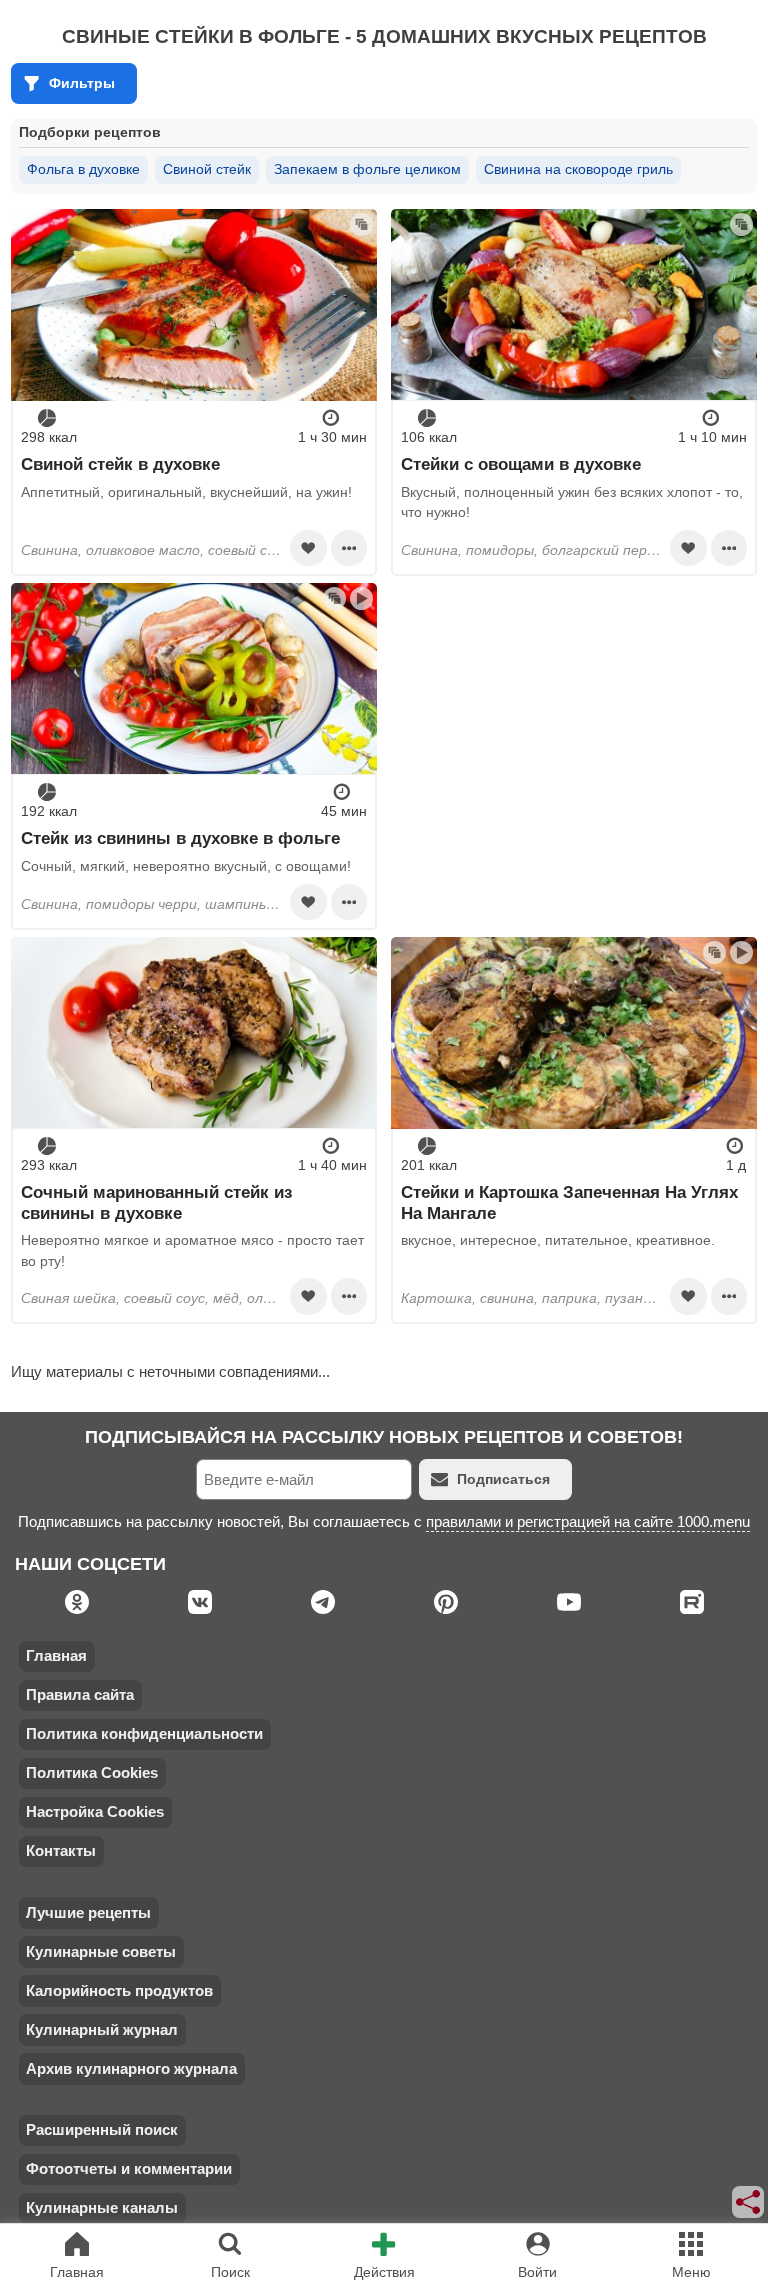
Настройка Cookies (95, 1811)
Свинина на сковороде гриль (578, 169)
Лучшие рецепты (88, 1912)
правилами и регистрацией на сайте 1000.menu (588, 1521)
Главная (56, 1655)
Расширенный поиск (102, 2129)
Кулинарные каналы (102, 2207)
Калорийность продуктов (119, 1990)
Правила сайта (80, 1694)
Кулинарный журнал (102, 2029)
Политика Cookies (92, 1772)
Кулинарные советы (101, 1951)
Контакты (61, 1850)
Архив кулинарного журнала (131, 2068)
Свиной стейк (207, 169)
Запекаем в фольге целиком (367, 169)
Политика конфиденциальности (144, 1733)
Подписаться (503, 1479)
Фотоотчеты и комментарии (129, 2168)
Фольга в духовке (83, 169)
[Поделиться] (749, 2202)
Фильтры (82, 83)
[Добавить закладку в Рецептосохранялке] (308, 548)
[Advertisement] (573, 723)
